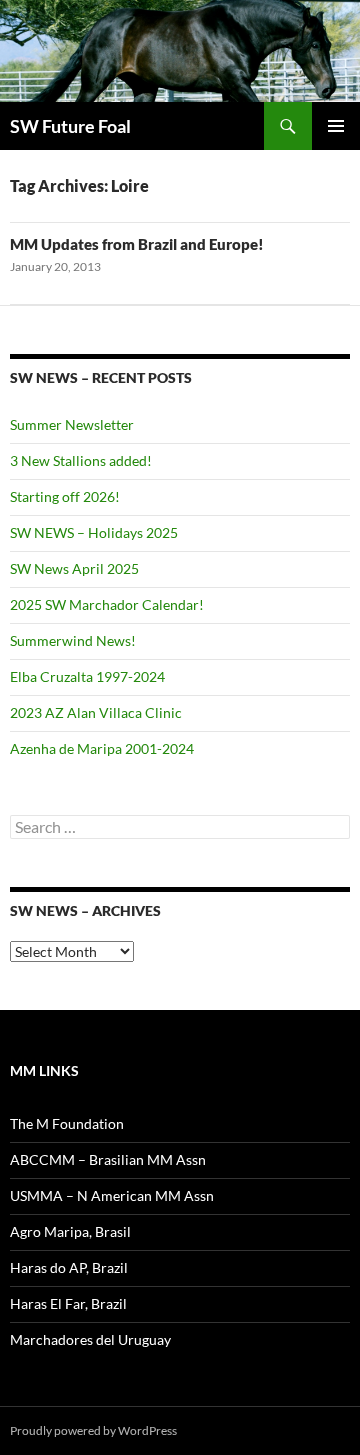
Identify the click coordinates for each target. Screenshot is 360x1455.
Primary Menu (336, 126)
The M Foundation (67, 1123)
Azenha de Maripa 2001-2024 (102, 748)
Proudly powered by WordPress (93, 1430)
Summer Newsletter (72, 424)
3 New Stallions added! (81, 460)
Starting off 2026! (65, 496)
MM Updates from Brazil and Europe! (137, 244)
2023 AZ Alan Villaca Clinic (96, 712)
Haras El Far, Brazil (68, 1303)
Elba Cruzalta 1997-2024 (87, 676)
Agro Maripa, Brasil (70, 1231)
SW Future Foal (70, 126)
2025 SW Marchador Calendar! (107, 604)
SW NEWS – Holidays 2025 (94, 532)
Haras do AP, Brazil (69, 1267)
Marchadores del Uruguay (90, 1339)
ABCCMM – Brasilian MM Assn (108, 1159)
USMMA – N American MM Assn (112, 1195)
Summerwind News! (73, 640)
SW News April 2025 (74, 568)
